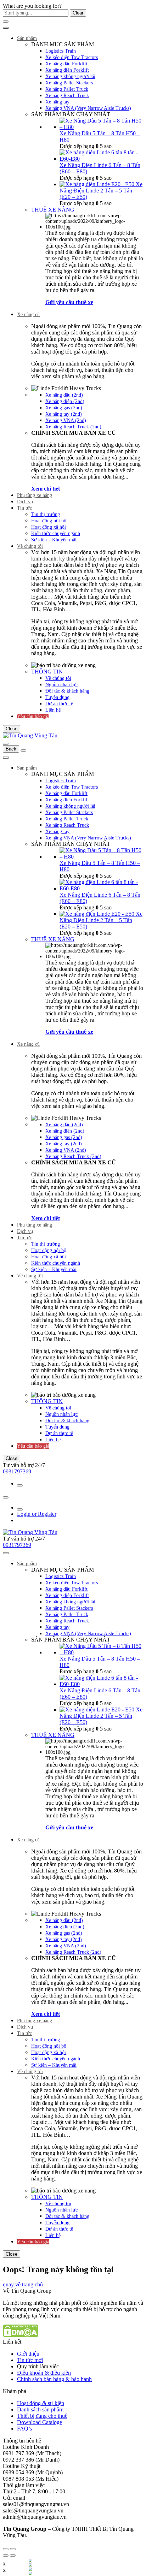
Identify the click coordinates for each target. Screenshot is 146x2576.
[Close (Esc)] (6, 2549)
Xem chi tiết (46, 489)
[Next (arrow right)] (13, 2556)
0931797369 (17, 1471)
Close (12, 729)
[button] (23, 2284)
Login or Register (37, 1514)
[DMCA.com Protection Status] (21, 2335)
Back (11, 749)
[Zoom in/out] (13, 2549)
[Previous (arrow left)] (6, 2556)
